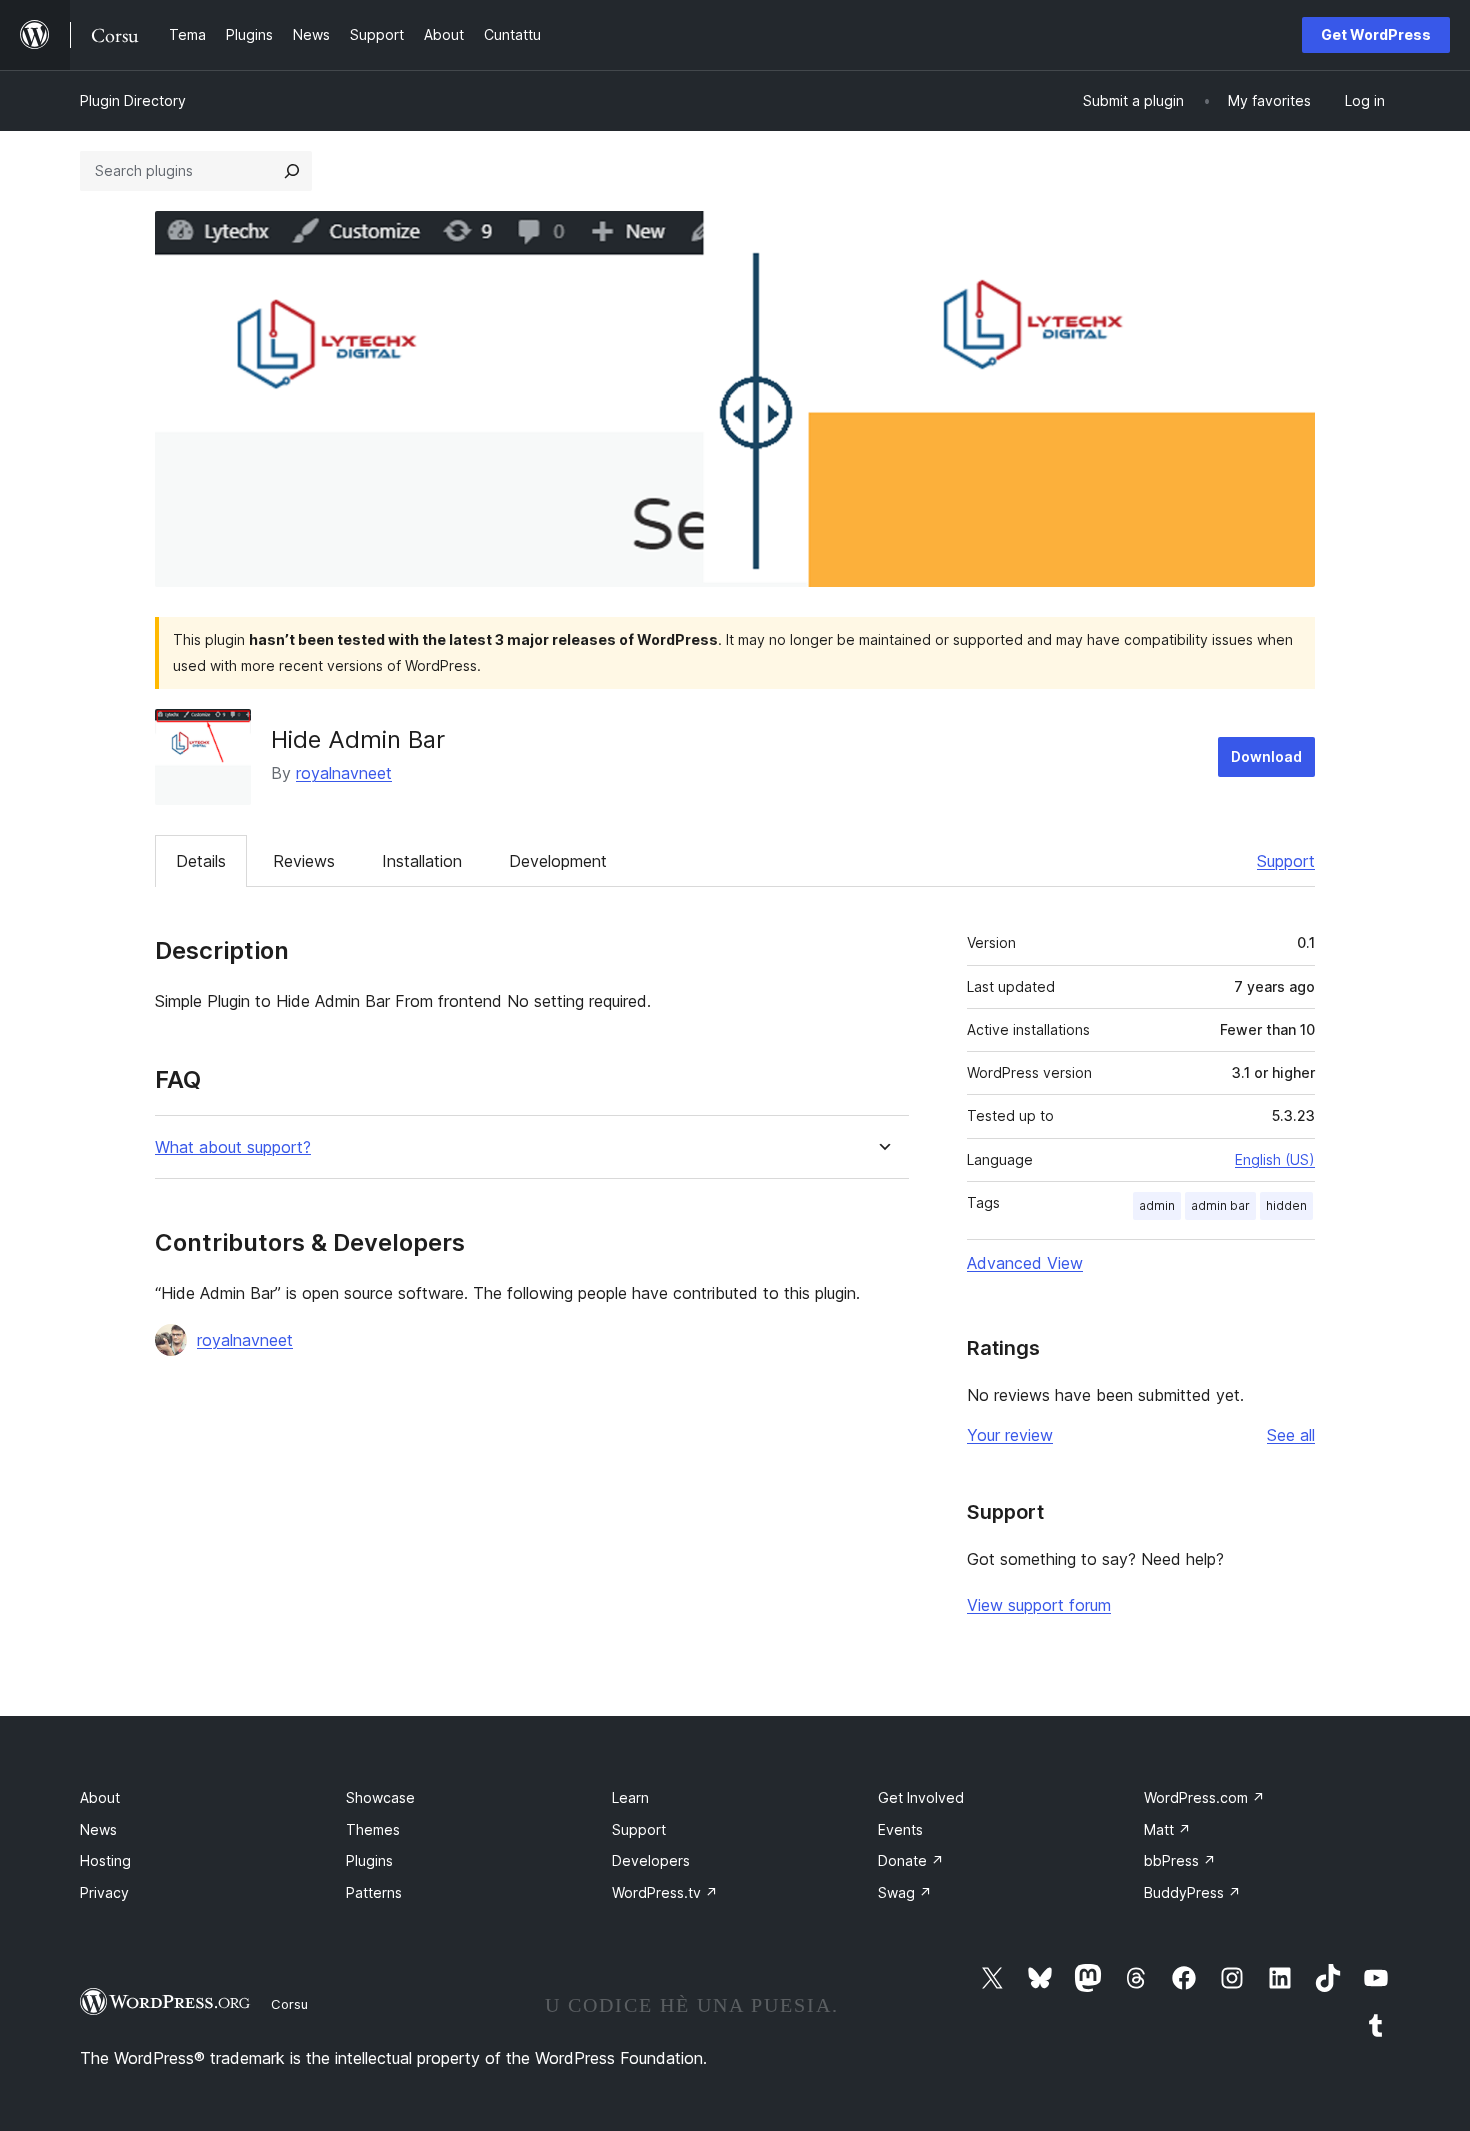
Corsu (289, 2004)
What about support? (233, 1147)
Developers (651, 1860)
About (100, 1797)
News (98, 1829)
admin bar (1220, 1205)
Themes (373, 1829)
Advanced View (1025, 1263)
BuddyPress (1192, 1892)
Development (558, 861)
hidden (1286, 1205)
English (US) (1275, 1159)
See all (1291, 1435)
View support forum (1039, 1605)
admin (1157, 1205)
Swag (905, 1892)
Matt (1167, 1829)
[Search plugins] (292, 171)
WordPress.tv (665, 1892)
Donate (911, 1860)
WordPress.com (1204, 1797)
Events (900, 1829)
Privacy (104, 1892)
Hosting (105, 1860)
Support (1286, 861)
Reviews (304, 861)
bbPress (1180, 1860)
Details (201, 861)
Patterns (374, 1892)
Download (1266, 756)
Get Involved (921, 1797)
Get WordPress (1376, 34)
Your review (1010, 1435)
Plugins (369, 1860)
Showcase (380, 1797)
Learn (630, 1797)
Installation (422, 861)
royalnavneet (344, 773)
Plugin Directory (133, 100)
